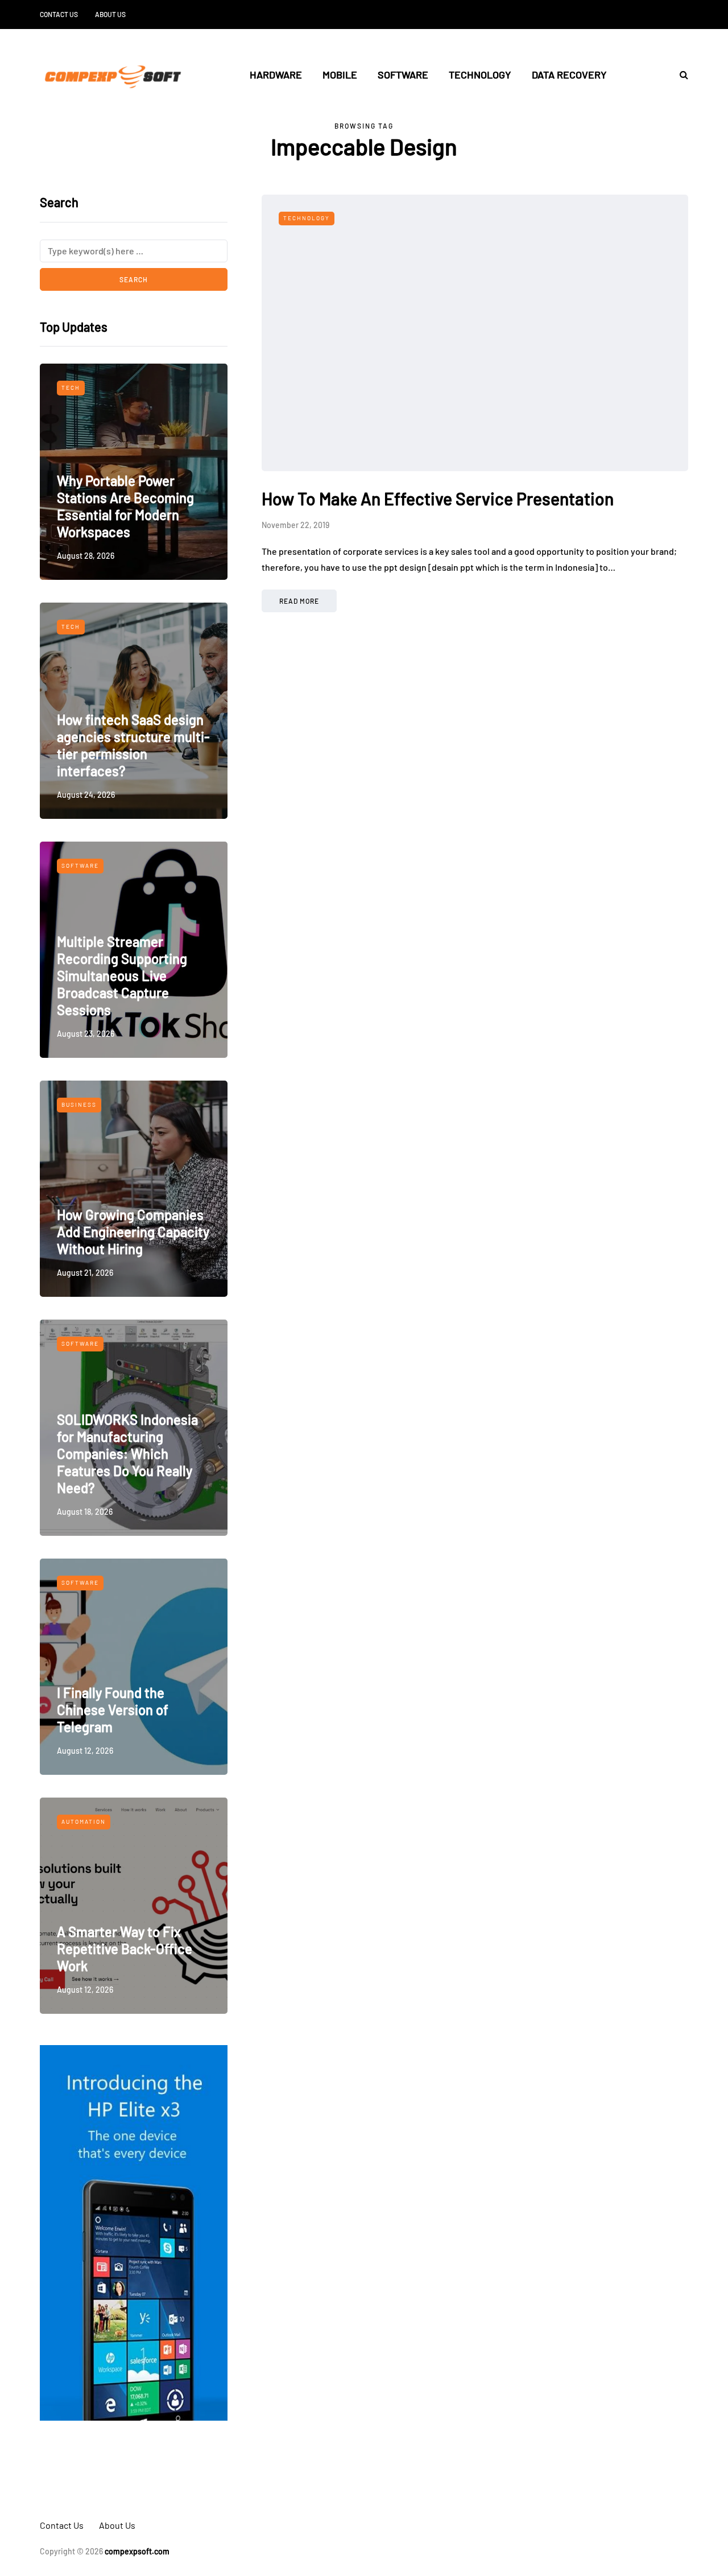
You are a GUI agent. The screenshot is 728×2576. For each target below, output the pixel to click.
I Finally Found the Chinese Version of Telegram (113, 1710)
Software (403, 75)
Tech (71, 388)
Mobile (340, 75)
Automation (84, 1821)
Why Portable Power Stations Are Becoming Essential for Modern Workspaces (125, 506)
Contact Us (59, 14)
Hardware (276, 75)
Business (79, 1104)
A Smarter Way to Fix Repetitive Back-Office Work (125, 1949)
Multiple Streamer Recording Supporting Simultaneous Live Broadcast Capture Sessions (122, 976)
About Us (110, 14)
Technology (480, 75)
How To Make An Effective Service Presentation (438, 498)
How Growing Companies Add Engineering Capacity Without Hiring (133, 1232)
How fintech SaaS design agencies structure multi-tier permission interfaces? (133, 745)
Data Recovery (569, 75)
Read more (299, 601)
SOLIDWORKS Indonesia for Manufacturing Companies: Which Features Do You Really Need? (127, 1454)
